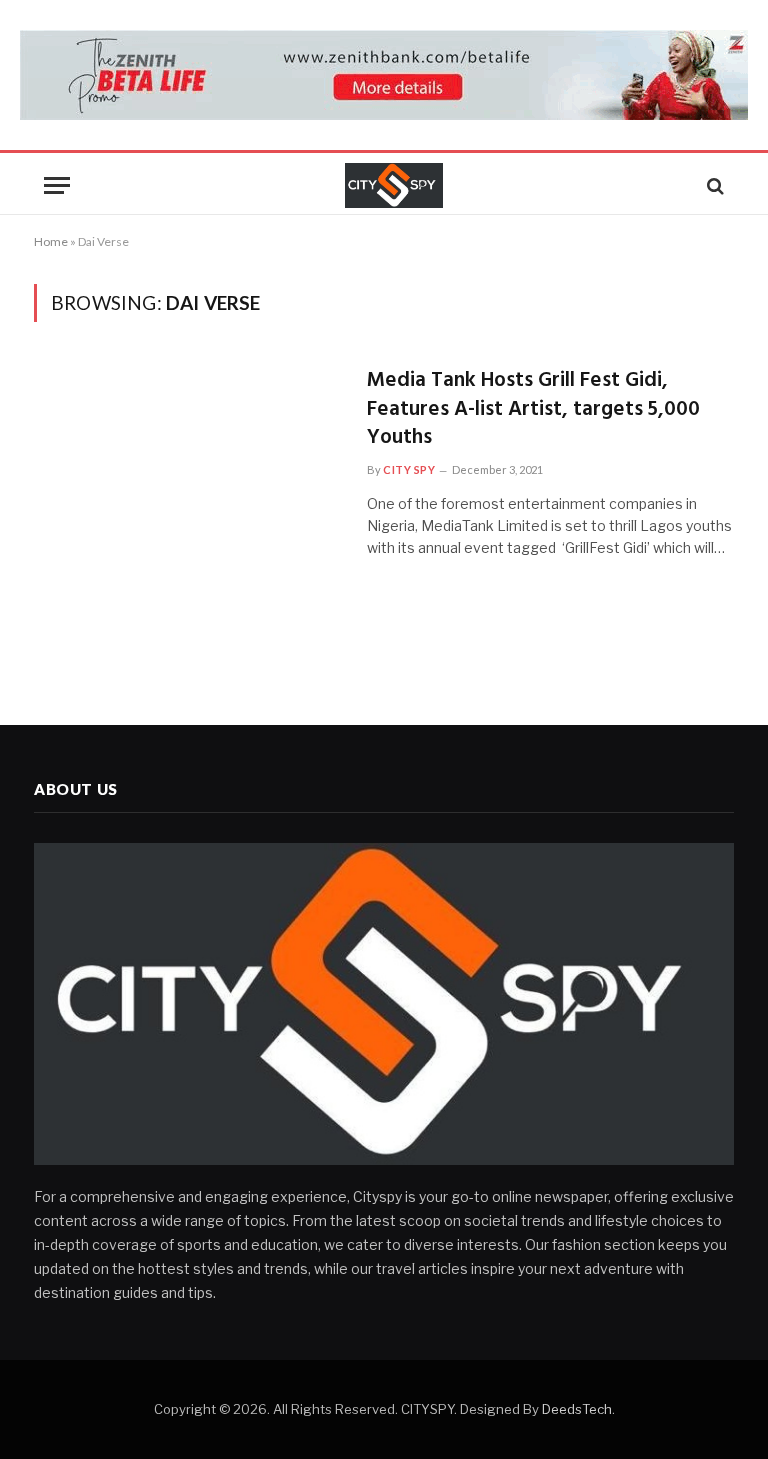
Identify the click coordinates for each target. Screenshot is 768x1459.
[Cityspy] (394, 185)
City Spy (409, 469)
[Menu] (57, 185)
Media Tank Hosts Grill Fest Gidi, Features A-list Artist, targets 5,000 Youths (533, 410)
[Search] (713, 185)
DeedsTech (577, 1409)
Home (51, 241)
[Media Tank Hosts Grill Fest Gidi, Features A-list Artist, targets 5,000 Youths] (188, 460)
